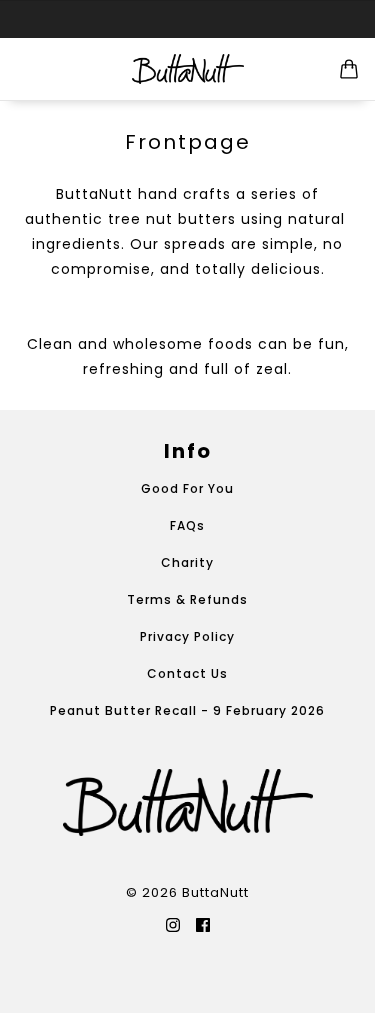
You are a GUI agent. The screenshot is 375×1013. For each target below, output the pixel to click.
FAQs (187, 525)
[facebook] (203, 923)
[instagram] (173, 923)
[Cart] (349, 69)
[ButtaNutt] (188, 69)
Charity (187, 562)
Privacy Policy (187, 636)
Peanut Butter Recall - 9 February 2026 (187, 710)
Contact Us (187, 673)
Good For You (187, 488)
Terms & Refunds (187, 599)
